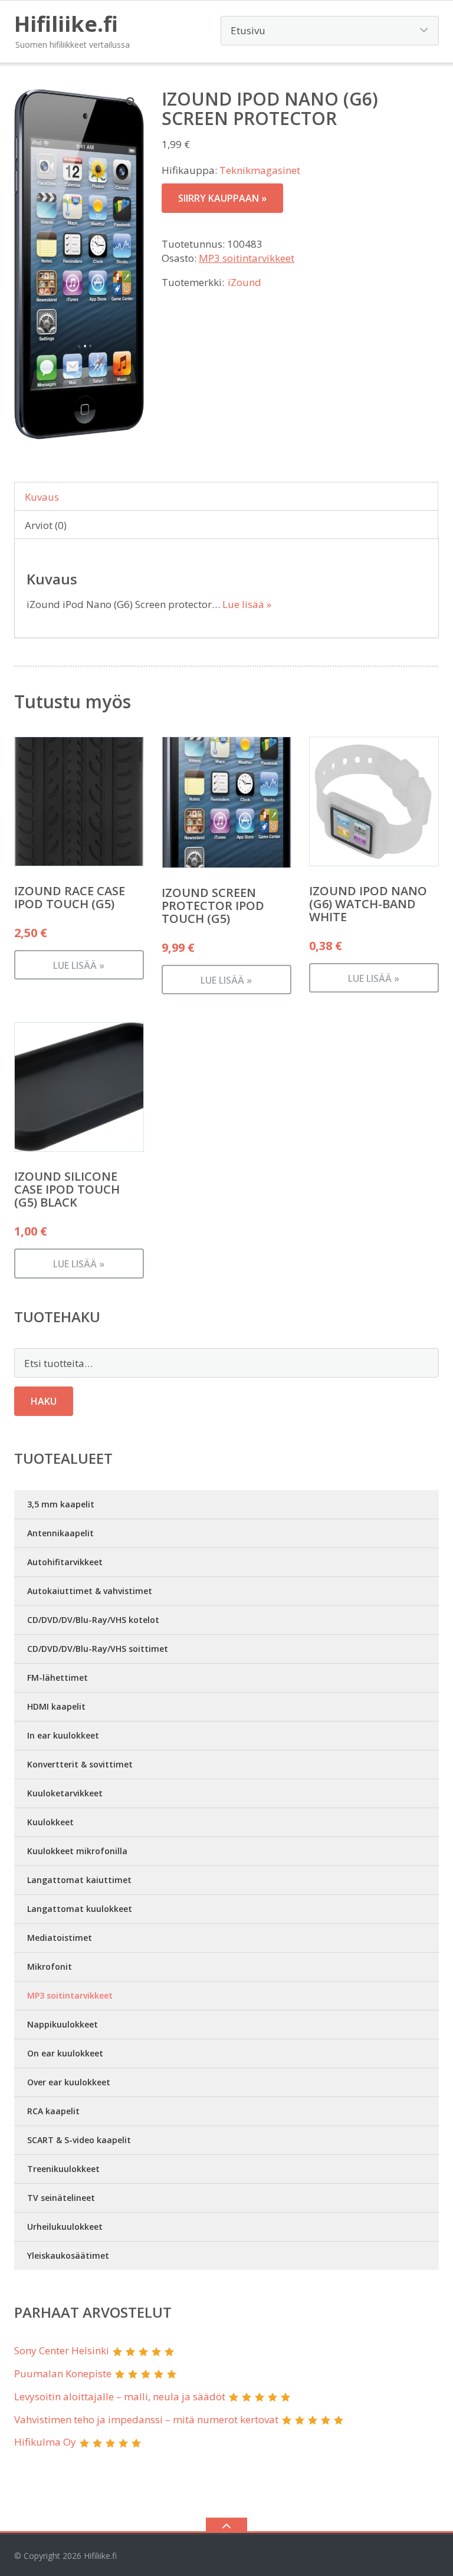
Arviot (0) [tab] (46, 525)
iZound (244, 282)
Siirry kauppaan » (222, 198)
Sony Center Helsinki (62, 2350)
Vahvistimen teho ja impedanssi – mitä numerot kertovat (146, 2419)
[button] (132, 101)
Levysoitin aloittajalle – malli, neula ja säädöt (120, 2396)
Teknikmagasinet (260, 170)
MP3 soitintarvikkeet (247, 258)
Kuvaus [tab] (42, 497)
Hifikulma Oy (45, 2442)
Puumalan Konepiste (63, 2373)
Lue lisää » (247, 604)
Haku (44, 1401)
